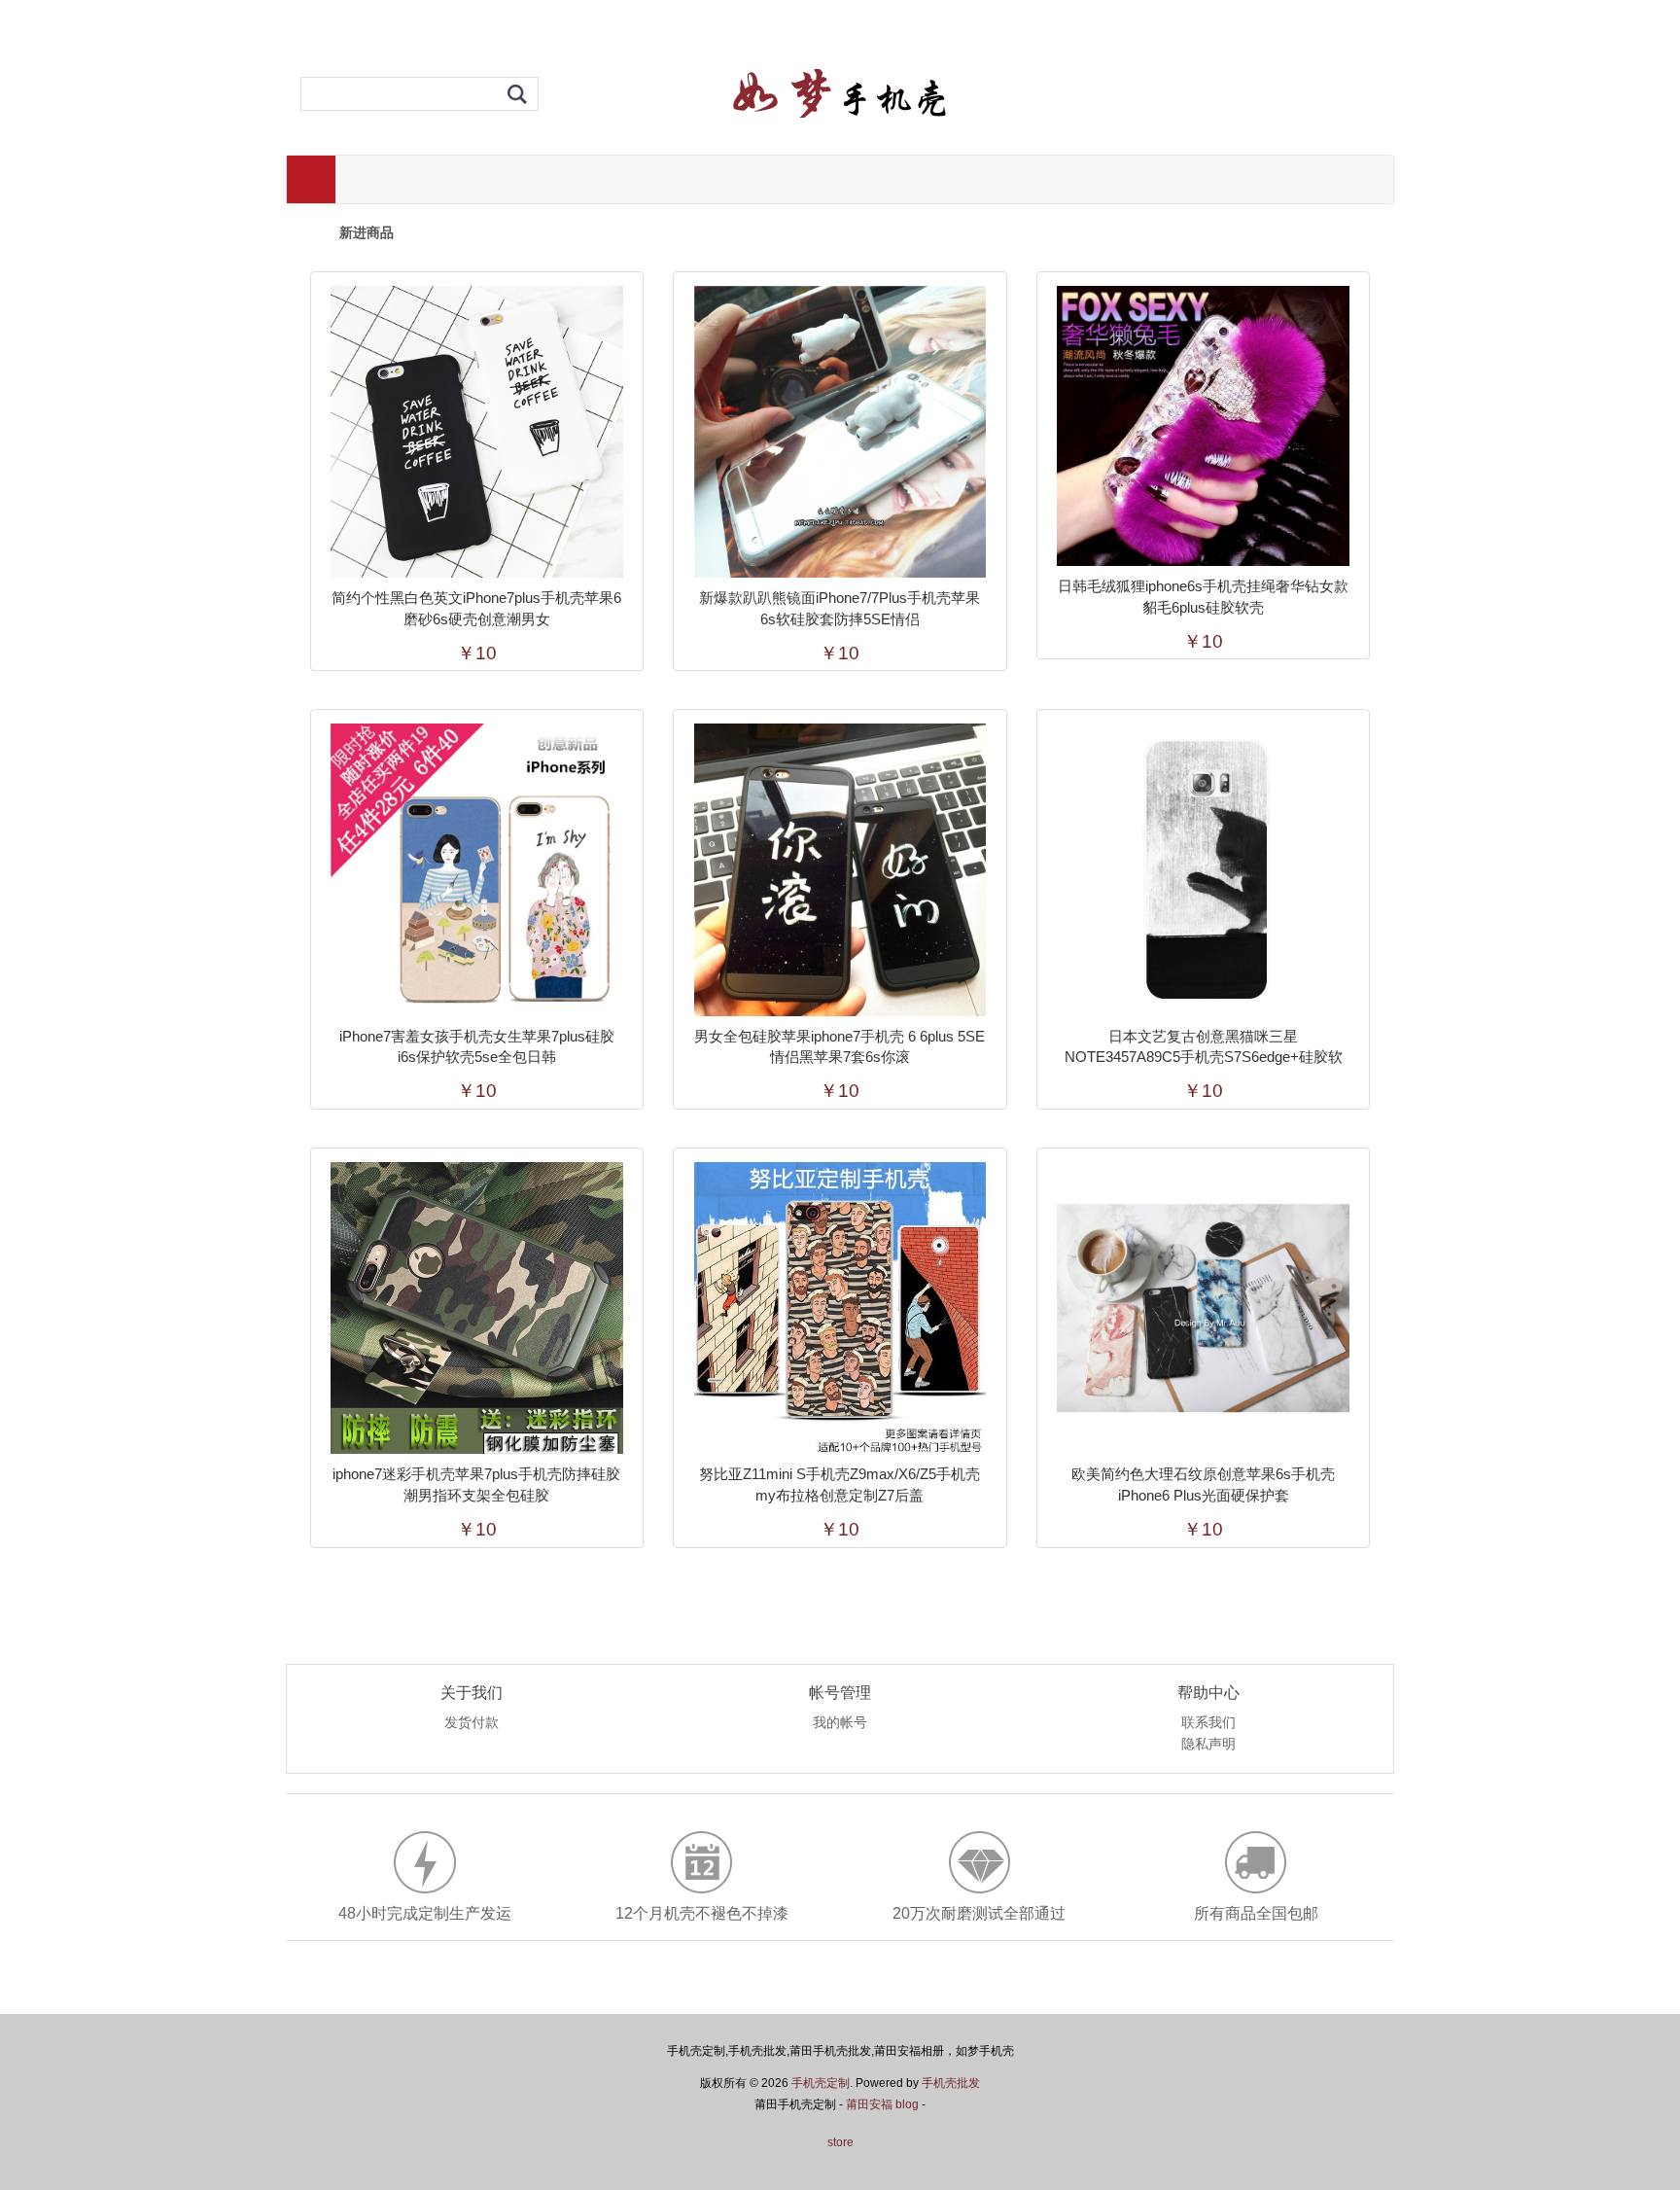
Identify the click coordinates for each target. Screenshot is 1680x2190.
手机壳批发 (951, 2083)
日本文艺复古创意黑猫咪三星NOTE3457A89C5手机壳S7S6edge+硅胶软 (1204, 1047)
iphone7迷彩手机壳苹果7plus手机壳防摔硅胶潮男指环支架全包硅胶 (476, 1484)
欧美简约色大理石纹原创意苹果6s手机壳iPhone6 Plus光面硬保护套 (1203, 1484)
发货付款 (472, 1723)
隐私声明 (1208, 1745)
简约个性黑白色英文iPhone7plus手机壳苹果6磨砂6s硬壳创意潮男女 (476, 608)
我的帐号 (840, 1723)
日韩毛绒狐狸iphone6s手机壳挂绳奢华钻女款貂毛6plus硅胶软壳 (1203, 597)
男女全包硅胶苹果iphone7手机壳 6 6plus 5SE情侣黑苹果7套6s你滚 (840, 1047)
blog (907, 2104)
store (840, 2142)
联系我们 (1208, 1723)
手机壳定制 (821, 2083)
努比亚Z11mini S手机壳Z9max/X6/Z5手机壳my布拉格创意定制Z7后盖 (840, 1484)
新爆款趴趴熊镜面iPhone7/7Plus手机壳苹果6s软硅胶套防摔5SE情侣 (840, 608)
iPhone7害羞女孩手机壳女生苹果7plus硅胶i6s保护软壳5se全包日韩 (477, 1047)
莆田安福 (869, 2104)
